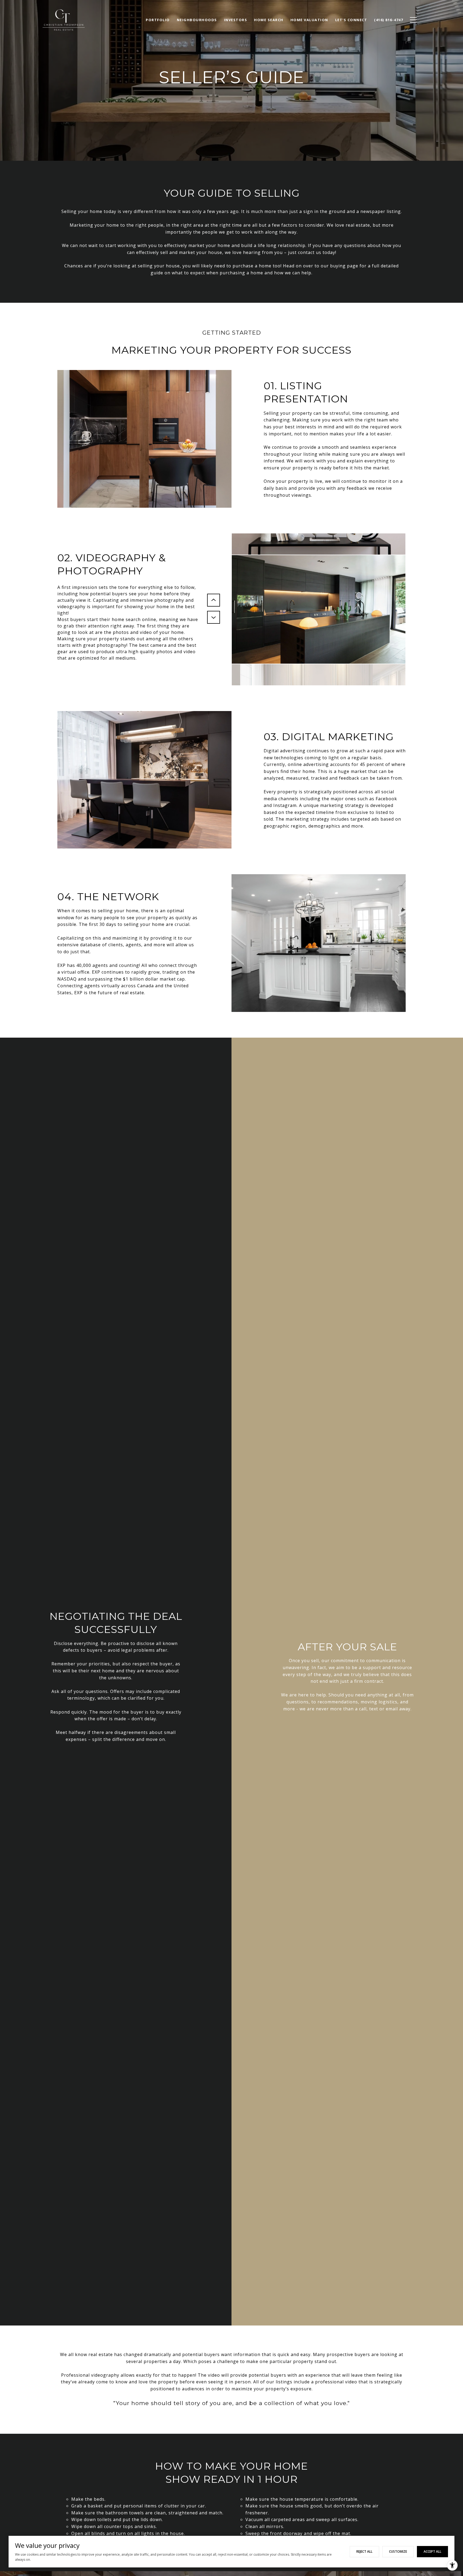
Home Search (269, 20)
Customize (398, 2551)
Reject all (364, 2551)
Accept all (432, 2551)
